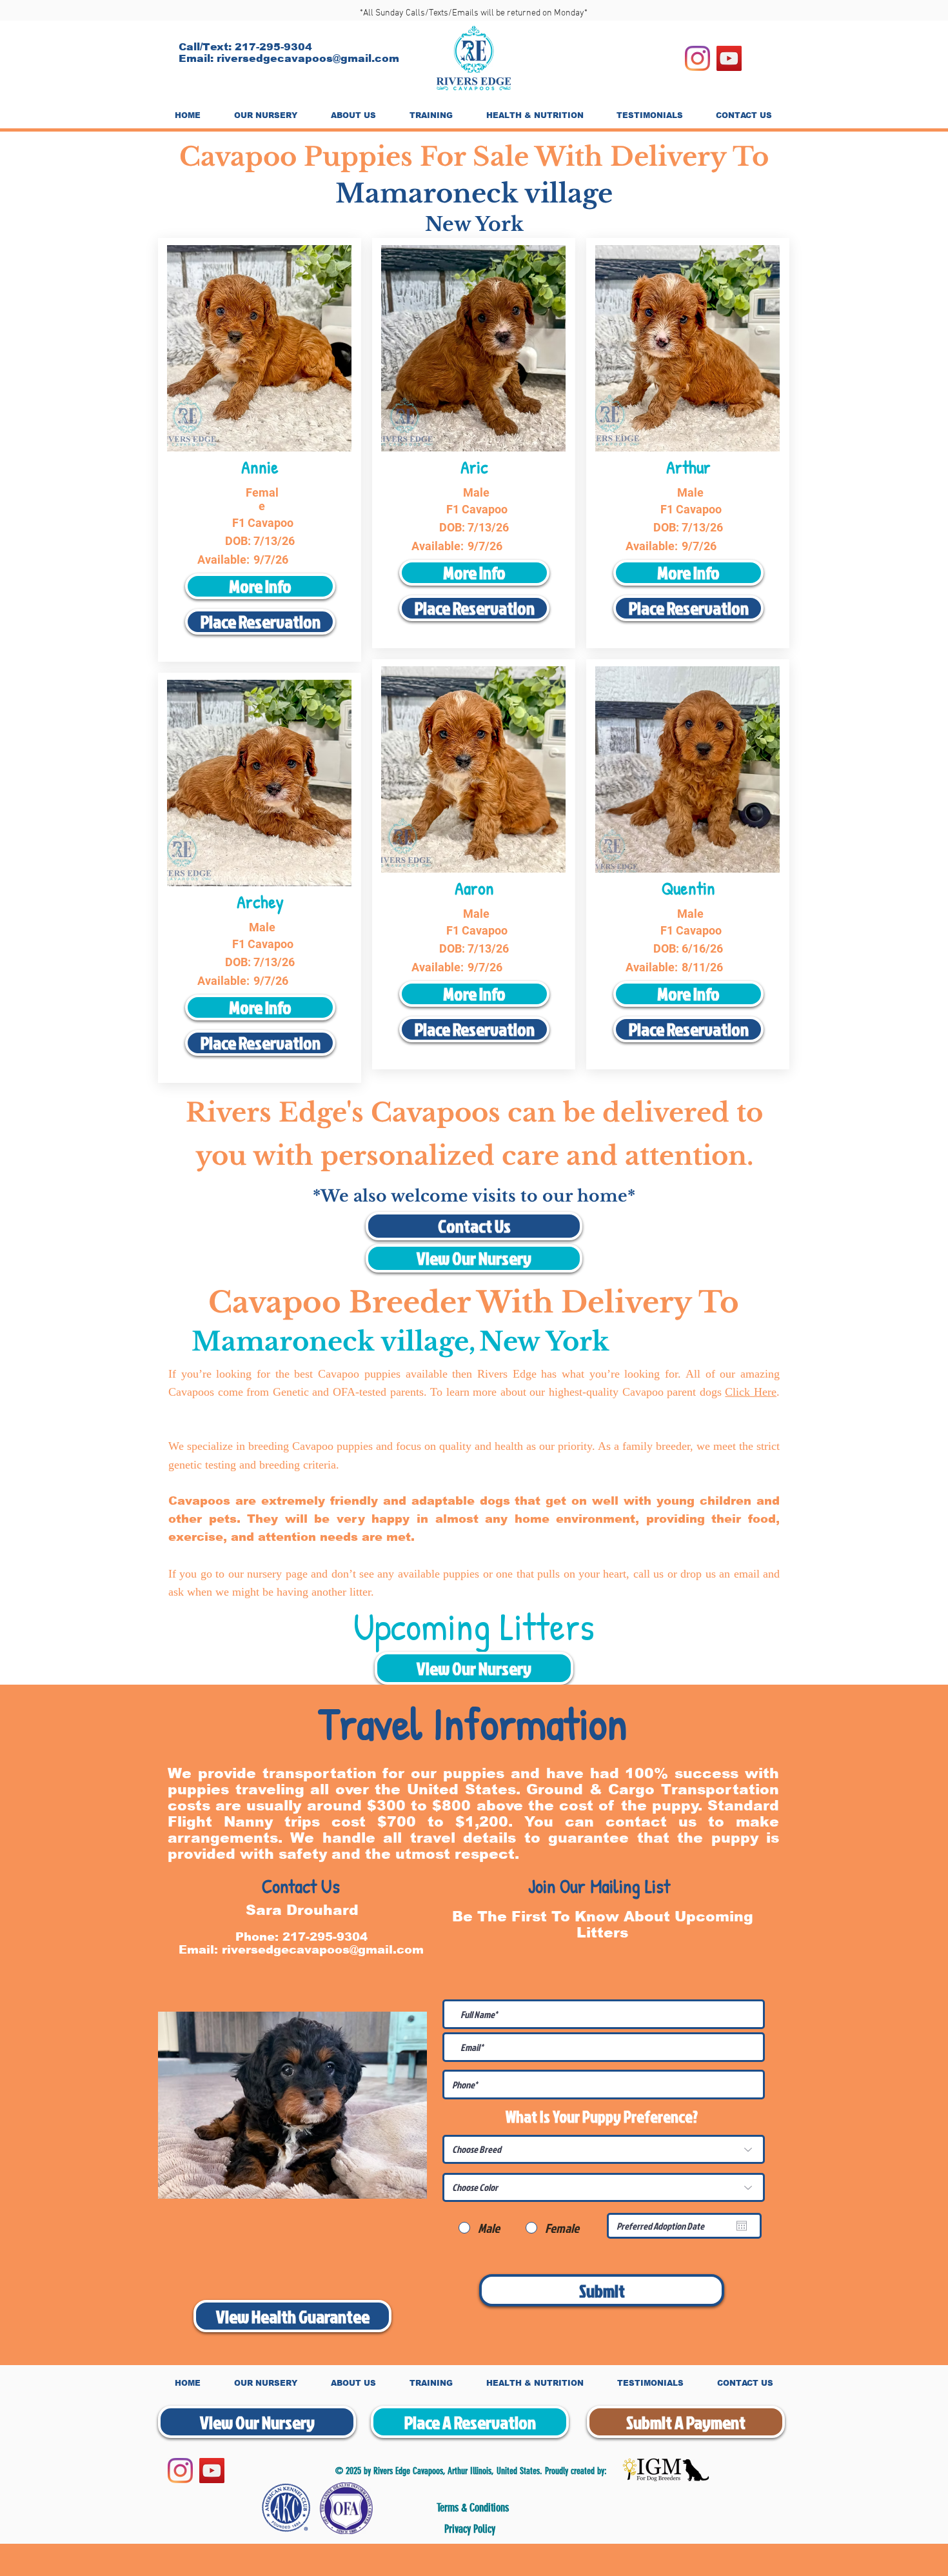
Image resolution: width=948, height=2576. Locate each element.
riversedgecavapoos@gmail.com (308, 58)
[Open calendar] (742, 2226)
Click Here (751, 1392)
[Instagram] (697, 58)
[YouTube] (729, 58)
